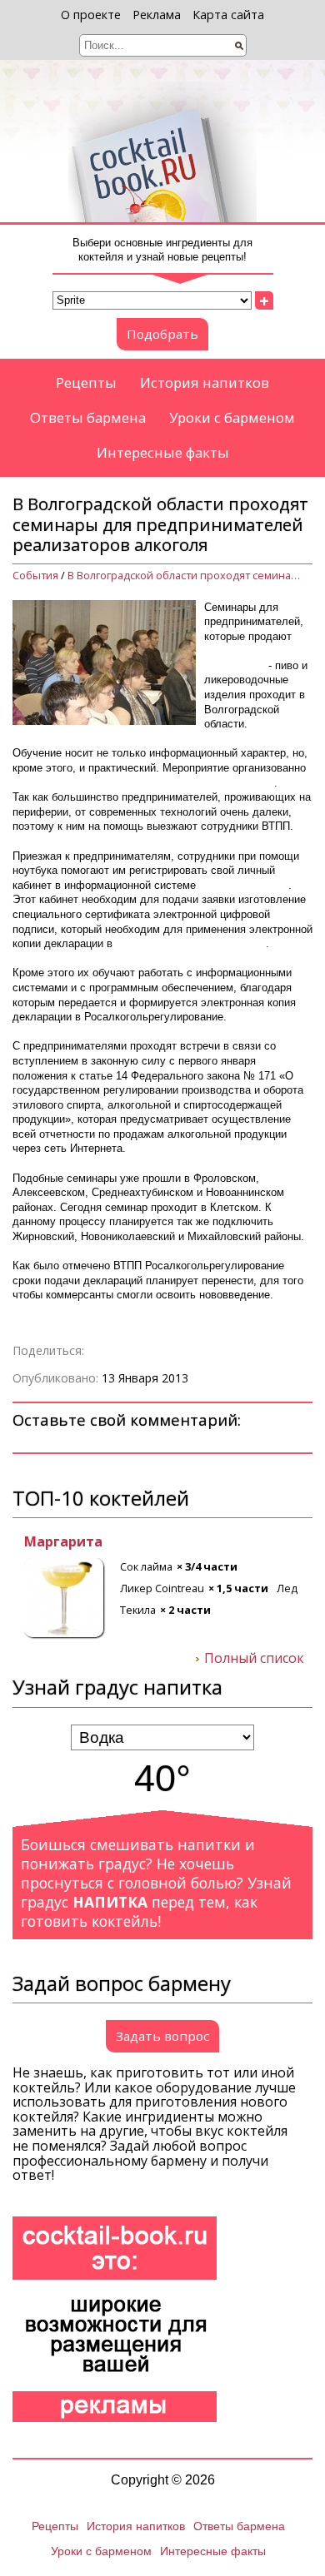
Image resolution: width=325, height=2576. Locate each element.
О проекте (91, 15)
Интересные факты (163, 452)
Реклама (157, 15)
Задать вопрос (162, 2036)
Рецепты (86, 382)
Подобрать (162, 334)
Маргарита (52, 1542)
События (35, 576)
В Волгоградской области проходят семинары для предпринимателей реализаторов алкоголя (184, 576)
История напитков (205, 382)
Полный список (254, 1659)
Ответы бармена (88, 417)
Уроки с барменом (232, 417)
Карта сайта (228, 15)
